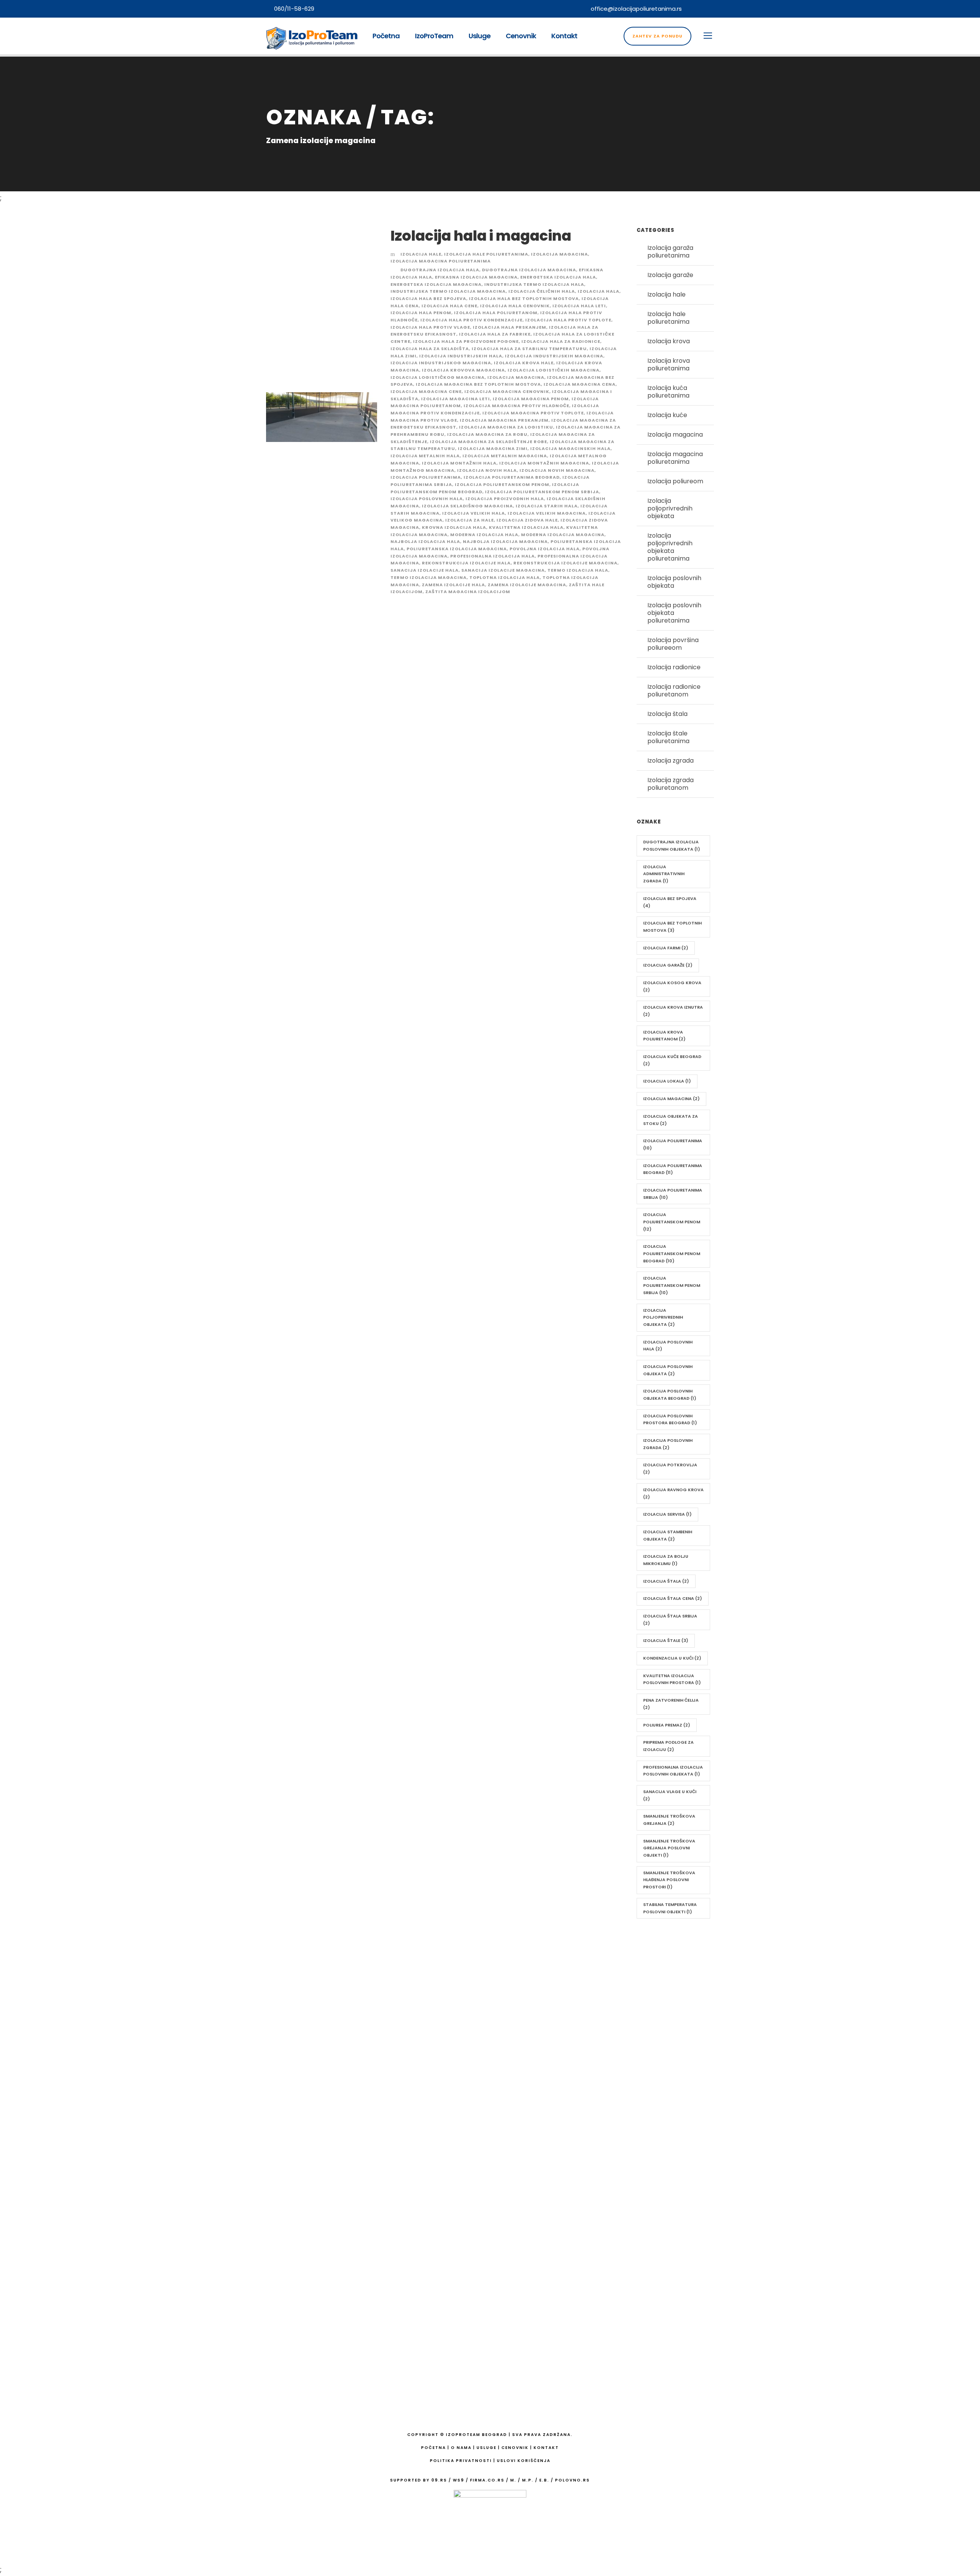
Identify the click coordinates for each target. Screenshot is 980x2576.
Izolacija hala (599, 291)
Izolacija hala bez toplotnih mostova (524, 298)
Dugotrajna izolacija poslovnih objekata (672, 845)
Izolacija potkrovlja (670, 1468)
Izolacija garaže (670, 275)
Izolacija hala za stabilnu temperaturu (529, 349)
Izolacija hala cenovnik (515, 306)
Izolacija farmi (666, 948)
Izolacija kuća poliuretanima (668, 392)
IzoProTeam (434, 36)
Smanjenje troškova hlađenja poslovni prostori (669, 1880)
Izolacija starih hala (547, 506)
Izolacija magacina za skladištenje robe (488, 442)
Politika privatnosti (461, 2461)
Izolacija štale (666, 1640)
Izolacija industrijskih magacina (554, 356)
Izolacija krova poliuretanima (669, 364)
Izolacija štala (667, 714)
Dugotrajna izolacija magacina (529, 270)
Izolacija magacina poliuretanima (441, 261)
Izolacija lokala (667, 1081)
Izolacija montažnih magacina (544, 463)
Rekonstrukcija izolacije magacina (565, 563)
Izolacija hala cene (449, 306)
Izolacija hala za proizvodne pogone (466, 341)
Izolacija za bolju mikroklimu (666, 1560)
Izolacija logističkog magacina (438, 377)
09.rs (439, 2480)
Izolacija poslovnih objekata (674, 582)
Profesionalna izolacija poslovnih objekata (673, 1771)
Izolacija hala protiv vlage (430, 327)
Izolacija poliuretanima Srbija (673, 1194)
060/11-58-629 (294, 9)
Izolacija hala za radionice (561, 341)
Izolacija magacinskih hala (570, 448)
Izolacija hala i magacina (481, 236)
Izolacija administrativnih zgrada (664, 874)
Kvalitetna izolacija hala (526, 527)
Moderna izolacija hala (484, 535)
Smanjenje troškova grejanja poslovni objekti (669, 1848)
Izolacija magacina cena (580, 384)
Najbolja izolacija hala (425, 541)
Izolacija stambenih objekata (668, 1535)
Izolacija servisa (667, 1514)
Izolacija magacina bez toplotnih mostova (478, 384)
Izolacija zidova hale (527, 520)
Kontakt (564, 36)
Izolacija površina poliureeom (673, 644)
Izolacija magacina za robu (487, 434)
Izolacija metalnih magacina (505, 456)
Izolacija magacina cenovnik (507, 391)
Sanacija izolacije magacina (503, 570)
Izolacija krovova (471, 2174)
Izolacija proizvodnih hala (505, 499)
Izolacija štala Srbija (670, 1620)
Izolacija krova (669, 341)
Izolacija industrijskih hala (461, 356)
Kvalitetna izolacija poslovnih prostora (672, 1679)
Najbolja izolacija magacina (505, 541)
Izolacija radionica (473, 2233)
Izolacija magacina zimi (493, 448)
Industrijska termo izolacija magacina (448, 291)
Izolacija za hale (470, 520)
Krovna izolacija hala (454, 527)
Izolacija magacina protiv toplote (533, 413)
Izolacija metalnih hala (425, 456)
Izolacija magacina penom (531, 399)
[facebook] (697, 9)
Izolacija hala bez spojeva (428, 298)
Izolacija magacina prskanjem (504, 420)
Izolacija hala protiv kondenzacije (471, 320)
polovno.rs (572, 2480)
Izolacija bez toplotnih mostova (672, 927)
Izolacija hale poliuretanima (486, 254)
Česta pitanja (466, 2094)
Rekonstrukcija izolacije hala (466, 563)
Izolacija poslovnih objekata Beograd (670, 1395)
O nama (458, 2036)
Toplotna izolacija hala (505, 577)
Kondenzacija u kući (672, 1658)
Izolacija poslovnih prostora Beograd (670, 1419)
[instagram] (712, 9)
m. (513, 2480)
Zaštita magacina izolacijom (468, 592)
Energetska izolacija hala (558, 277)
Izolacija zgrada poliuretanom (670, 784)
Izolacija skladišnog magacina (467, 506)
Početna (386, 36)
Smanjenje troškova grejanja (669, 1820)
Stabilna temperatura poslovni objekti (670, 1908)
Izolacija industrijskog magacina (441, 363)
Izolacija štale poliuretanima (668, 737)
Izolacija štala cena (673, 1598)
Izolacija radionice (674, 667)
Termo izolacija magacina (429, 577)
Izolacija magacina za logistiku (506, 427)
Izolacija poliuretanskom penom (502, 484)
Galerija (457, 2075)
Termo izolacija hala (578, 570)
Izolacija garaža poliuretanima (670, 252)
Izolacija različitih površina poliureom (485, 2334)
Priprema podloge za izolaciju (668, 1746)
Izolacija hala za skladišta (430, 349)
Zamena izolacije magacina (527, 585)
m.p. (528, 2480)
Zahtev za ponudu (657, 36)
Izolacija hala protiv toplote (568, 320)
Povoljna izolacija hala (545, 549)
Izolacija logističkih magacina (554, 370)
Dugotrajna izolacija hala (440, 270)
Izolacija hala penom (421, 313)
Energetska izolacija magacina (436, 284)
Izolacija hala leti (579, 306)
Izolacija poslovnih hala (427, 499)
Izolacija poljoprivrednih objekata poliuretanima (670, 547)
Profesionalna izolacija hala (492, 556)
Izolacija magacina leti (456, 399)
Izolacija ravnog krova (673, 1493)
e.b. (544, 2480)
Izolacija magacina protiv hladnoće (516, 406)
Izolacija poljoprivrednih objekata (670, 508)
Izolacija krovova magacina (463, 370)
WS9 (459, 2480)
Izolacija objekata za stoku (670, 1120)
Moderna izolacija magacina (563, 535)
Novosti (457, 2114)
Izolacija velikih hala (474, 513)
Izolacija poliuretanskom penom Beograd (672, 1253)
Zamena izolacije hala (453, 585)
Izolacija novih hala (487, 470)
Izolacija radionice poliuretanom (674, 690)
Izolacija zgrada (670, 761)
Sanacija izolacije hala (425, 570)
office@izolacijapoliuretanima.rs (636, 9)
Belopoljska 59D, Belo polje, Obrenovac (643, 2020)
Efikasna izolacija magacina (476, 277)
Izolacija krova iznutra (673, 1011)
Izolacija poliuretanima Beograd (512, 477)
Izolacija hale (421, 254)
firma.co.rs (487, 2480)
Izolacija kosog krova (672, 986)
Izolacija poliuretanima (426, 477)
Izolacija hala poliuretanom (496, 313)
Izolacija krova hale (524, 363)
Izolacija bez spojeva (670, 902)
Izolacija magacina (559, 254)
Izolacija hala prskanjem (510, 327)
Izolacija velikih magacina (547, 513)
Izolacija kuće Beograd (672, 1060)
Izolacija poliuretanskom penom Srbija (542, 492)
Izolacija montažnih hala (459, 463)
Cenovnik (521, 36)
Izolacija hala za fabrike (495, 334)
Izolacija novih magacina (557, 470)
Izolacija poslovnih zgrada (668, 1444)
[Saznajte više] (291, 2111)
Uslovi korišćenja (524, 2461)
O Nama (461, 2448)
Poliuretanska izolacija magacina (457, 549)
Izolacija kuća (466, 2155)
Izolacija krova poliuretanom (664, 1036)
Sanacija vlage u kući (670, 1795)
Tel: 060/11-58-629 (615, 2036)
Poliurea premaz (667, 1725)
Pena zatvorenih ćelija (671, 1704)
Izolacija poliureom (675, 481)
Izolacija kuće (667, 415)
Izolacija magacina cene (426, 391)
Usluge (479, 36)
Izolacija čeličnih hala (542, 291)
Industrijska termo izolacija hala (534, 284)
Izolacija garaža (469, 2213)
